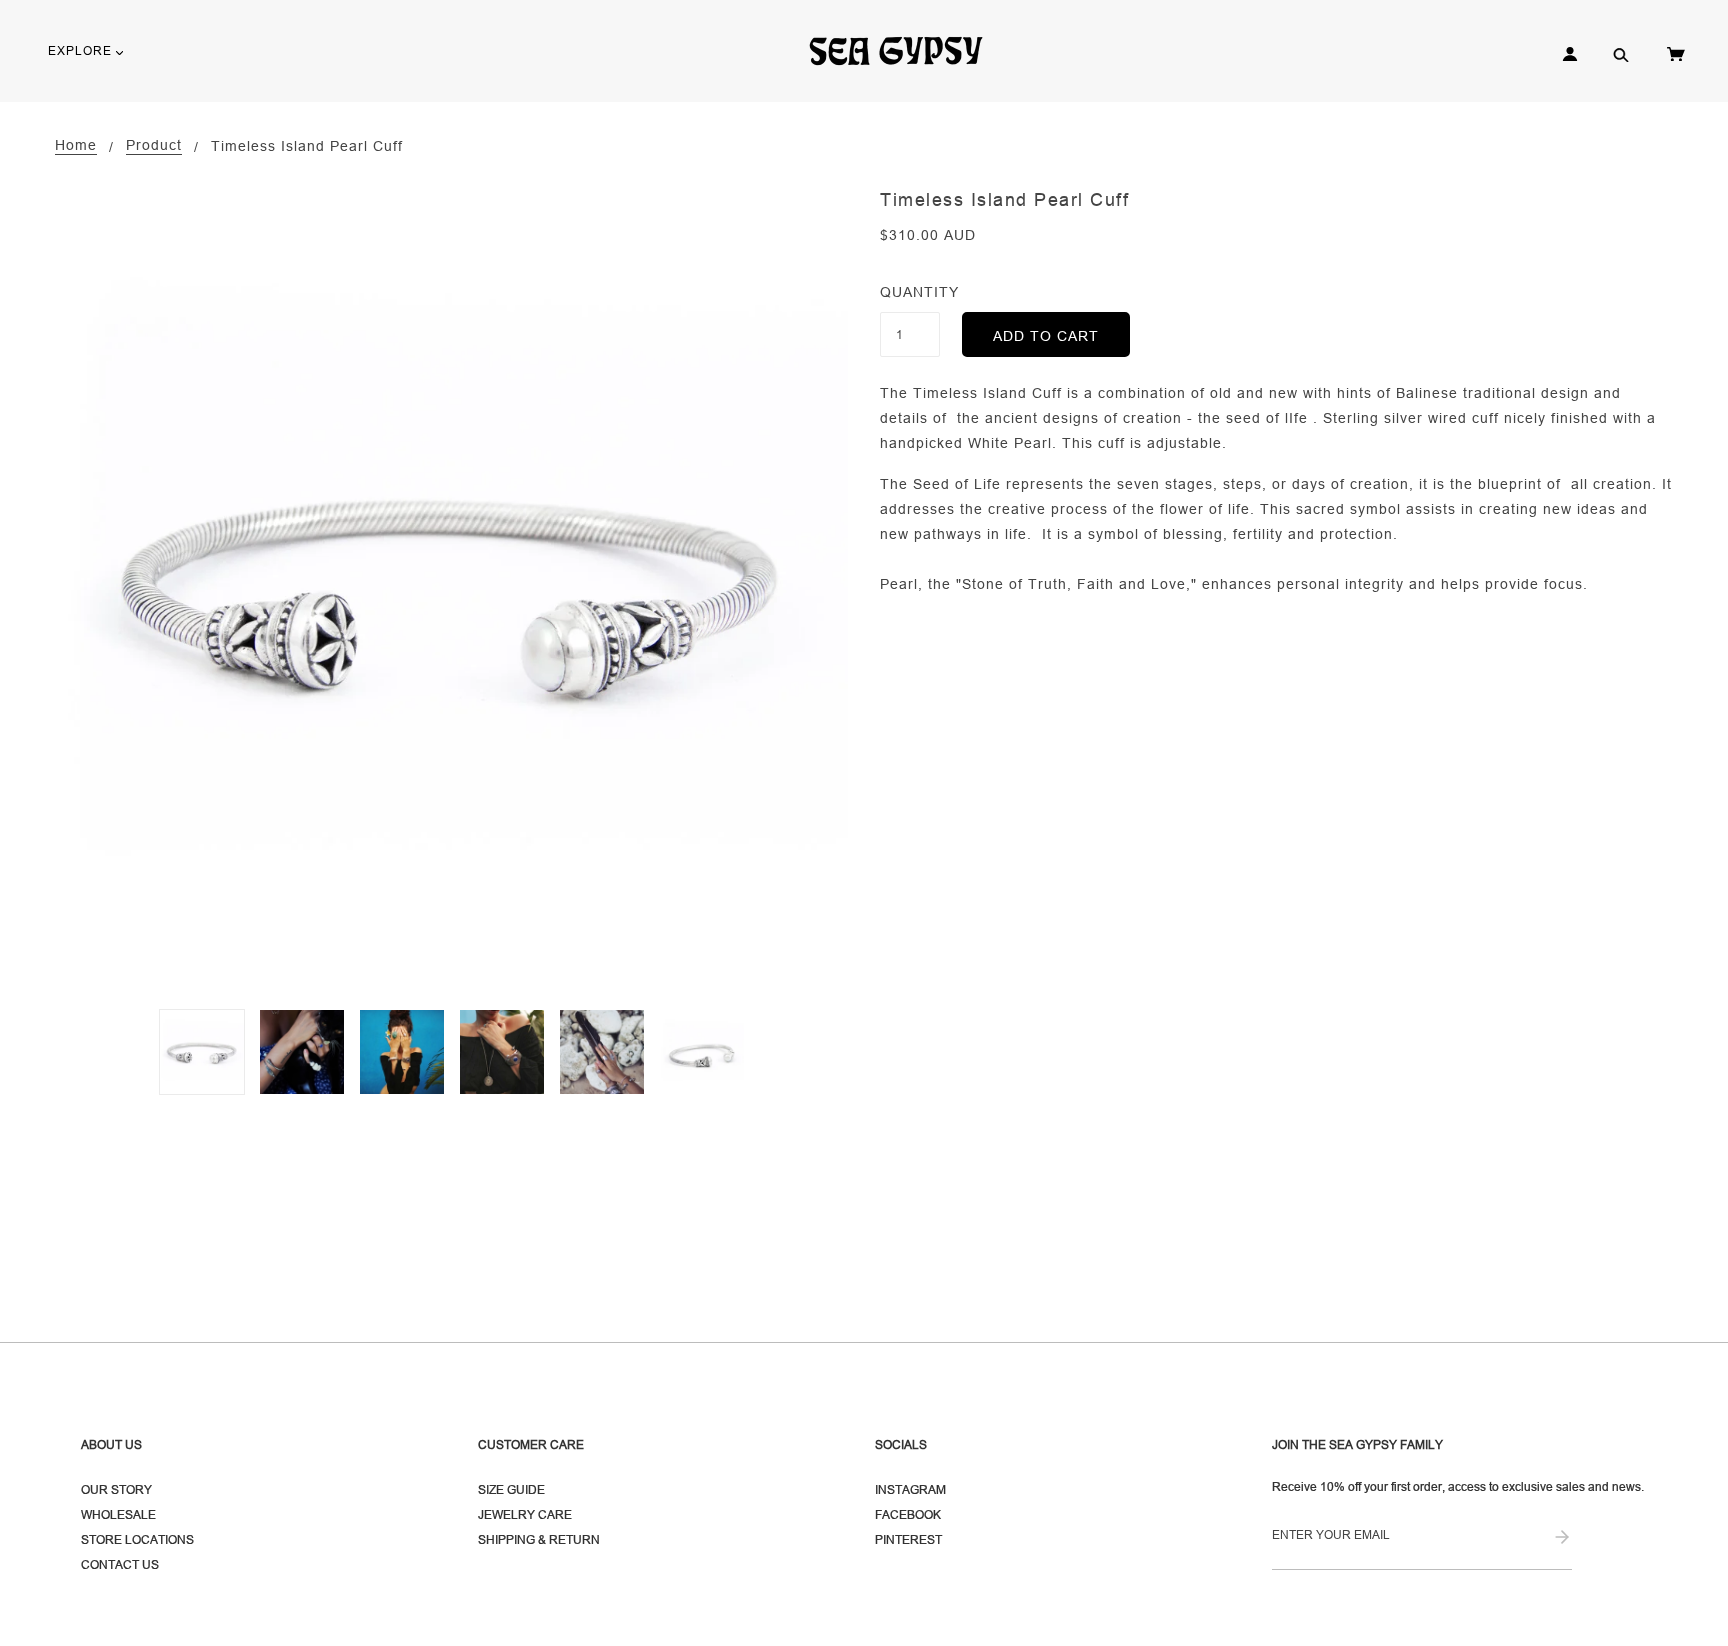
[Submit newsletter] (1562, 1538)
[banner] (904, 50)
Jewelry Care (525, 1514)
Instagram (910, 1489)
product (154, 145)
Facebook (908, 1514)
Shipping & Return (539, 1539)
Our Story (116, 1489)
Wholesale (118, 1514)
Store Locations (137, 1539)
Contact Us (120, 1564)
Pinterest (908, 1539)
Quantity (910, 292)
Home (76, 145)
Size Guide (511, 1489)
